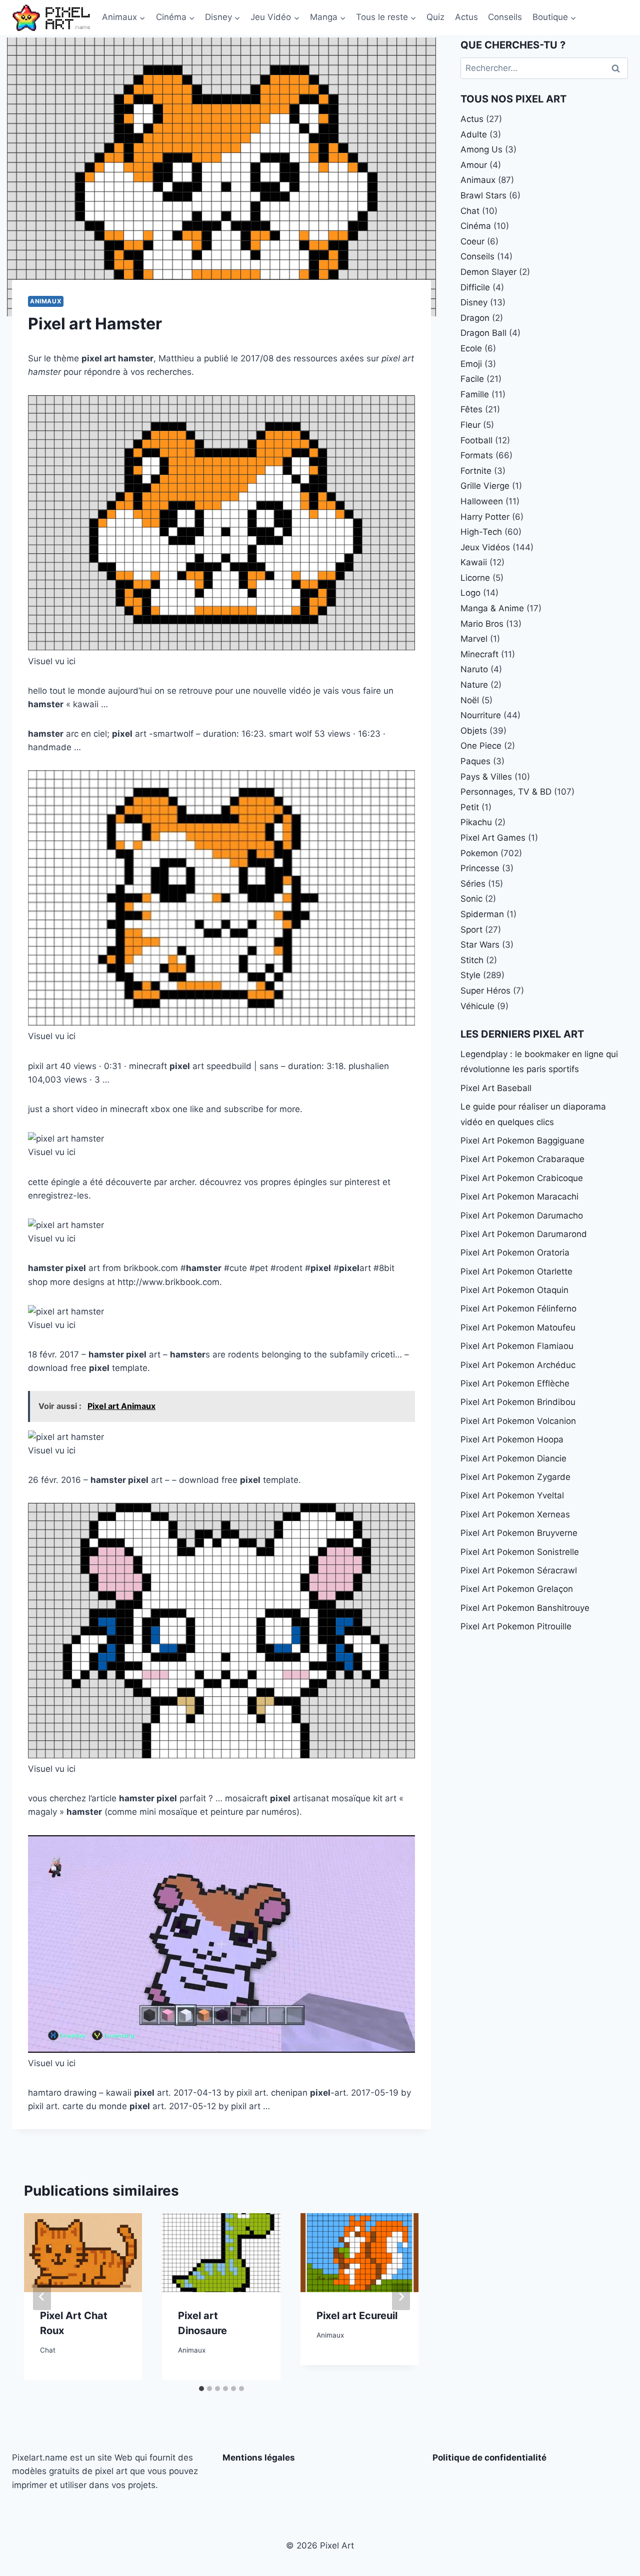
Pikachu (476, 822)
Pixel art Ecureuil (357, 2316)
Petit (470, 807)
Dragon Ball (483, 333)
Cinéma (476, 226)
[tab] (201, 2389)
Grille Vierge (485, 486)
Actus (466, 17)
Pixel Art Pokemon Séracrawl (519, 1570)
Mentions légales (259, 2458)
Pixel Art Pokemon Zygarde (515, 1477)
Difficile (475, 287)
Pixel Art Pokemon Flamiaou (517, 1346)
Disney (474, 302)
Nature (474, 685)
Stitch (472, 960)
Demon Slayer (488, 272)
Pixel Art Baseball (496, 1088)
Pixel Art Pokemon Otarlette (516, 1272)
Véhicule (477, 1006)
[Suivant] (401, 2297)
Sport (471, 930)
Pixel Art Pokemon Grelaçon (517, 1589)
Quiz (435, 17)
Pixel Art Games (493, 838)
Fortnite (476, 471)
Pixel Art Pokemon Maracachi (519, 1197)
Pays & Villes (486, 777)
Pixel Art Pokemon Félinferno (518, 1308)
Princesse (480, 868)
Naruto (474, 669)
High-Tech (481, 532)
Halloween (482, 501)
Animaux (46, 301)
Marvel (474, 639)
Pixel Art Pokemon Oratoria (515, 1253)
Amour (474, 165)
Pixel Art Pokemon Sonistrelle (520, 1552)
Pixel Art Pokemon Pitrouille (516, 1626)
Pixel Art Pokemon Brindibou (518, 1402)
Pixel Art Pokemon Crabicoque (522, 1178)
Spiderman (482, 914)
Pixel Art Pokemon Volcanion (518, 1421)
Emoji (471, 364)
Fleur (470, 425)
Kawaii (474, 562)
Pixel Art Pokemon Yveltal (512, 1495)
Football (476, 440)
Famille (475, 394)
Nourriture (481, 715)
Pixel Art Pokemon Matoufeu (518, 1327)
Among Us (481, 149)
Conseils (505, 17)
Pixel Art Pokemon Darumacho (522, 1216)
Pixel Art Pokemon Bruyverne (519, 1533)
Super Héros (485, 991)
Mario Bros (482, 624)
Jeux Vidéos (485, 547)
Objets (474, 731)
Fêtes (471, 409)
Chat (48, 2350)
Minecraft (479, 654)
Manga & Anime (492, 608)
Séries (473, 884)
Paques (475, 761)
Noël (470, 700)
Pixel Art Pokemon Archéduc (518, 1365)
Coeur (472, 241)
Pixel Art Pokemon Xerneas (515, 1514)
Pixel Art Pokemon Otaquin (514, 1290)
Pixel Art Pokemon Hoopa (512, 1439)
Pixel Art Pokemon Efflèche (515, 1383)
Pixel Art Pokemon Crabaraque (522, 1159)
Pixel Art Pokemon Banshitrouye (525, 1608)
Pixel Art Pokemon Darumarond (524, 1234)
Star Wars (480, 945)
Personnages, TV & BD (506, 792)
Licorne (475, 578)
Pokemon (479, 853)
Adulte (474, 134)
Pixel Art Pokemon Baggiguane (522, 1141)
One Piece (481, 746)
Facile (472, 379)
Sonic (471, 899)
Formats (477, 455)
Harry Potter (485, 517)
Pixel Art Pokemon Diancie (513, 1458)
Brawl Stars (483, 195)
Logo (470, 593)
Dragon (475, 318)
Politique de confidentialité (489, 2458)
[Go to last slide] (42, 2297)
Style (470, 975)
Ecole (471, 348)
